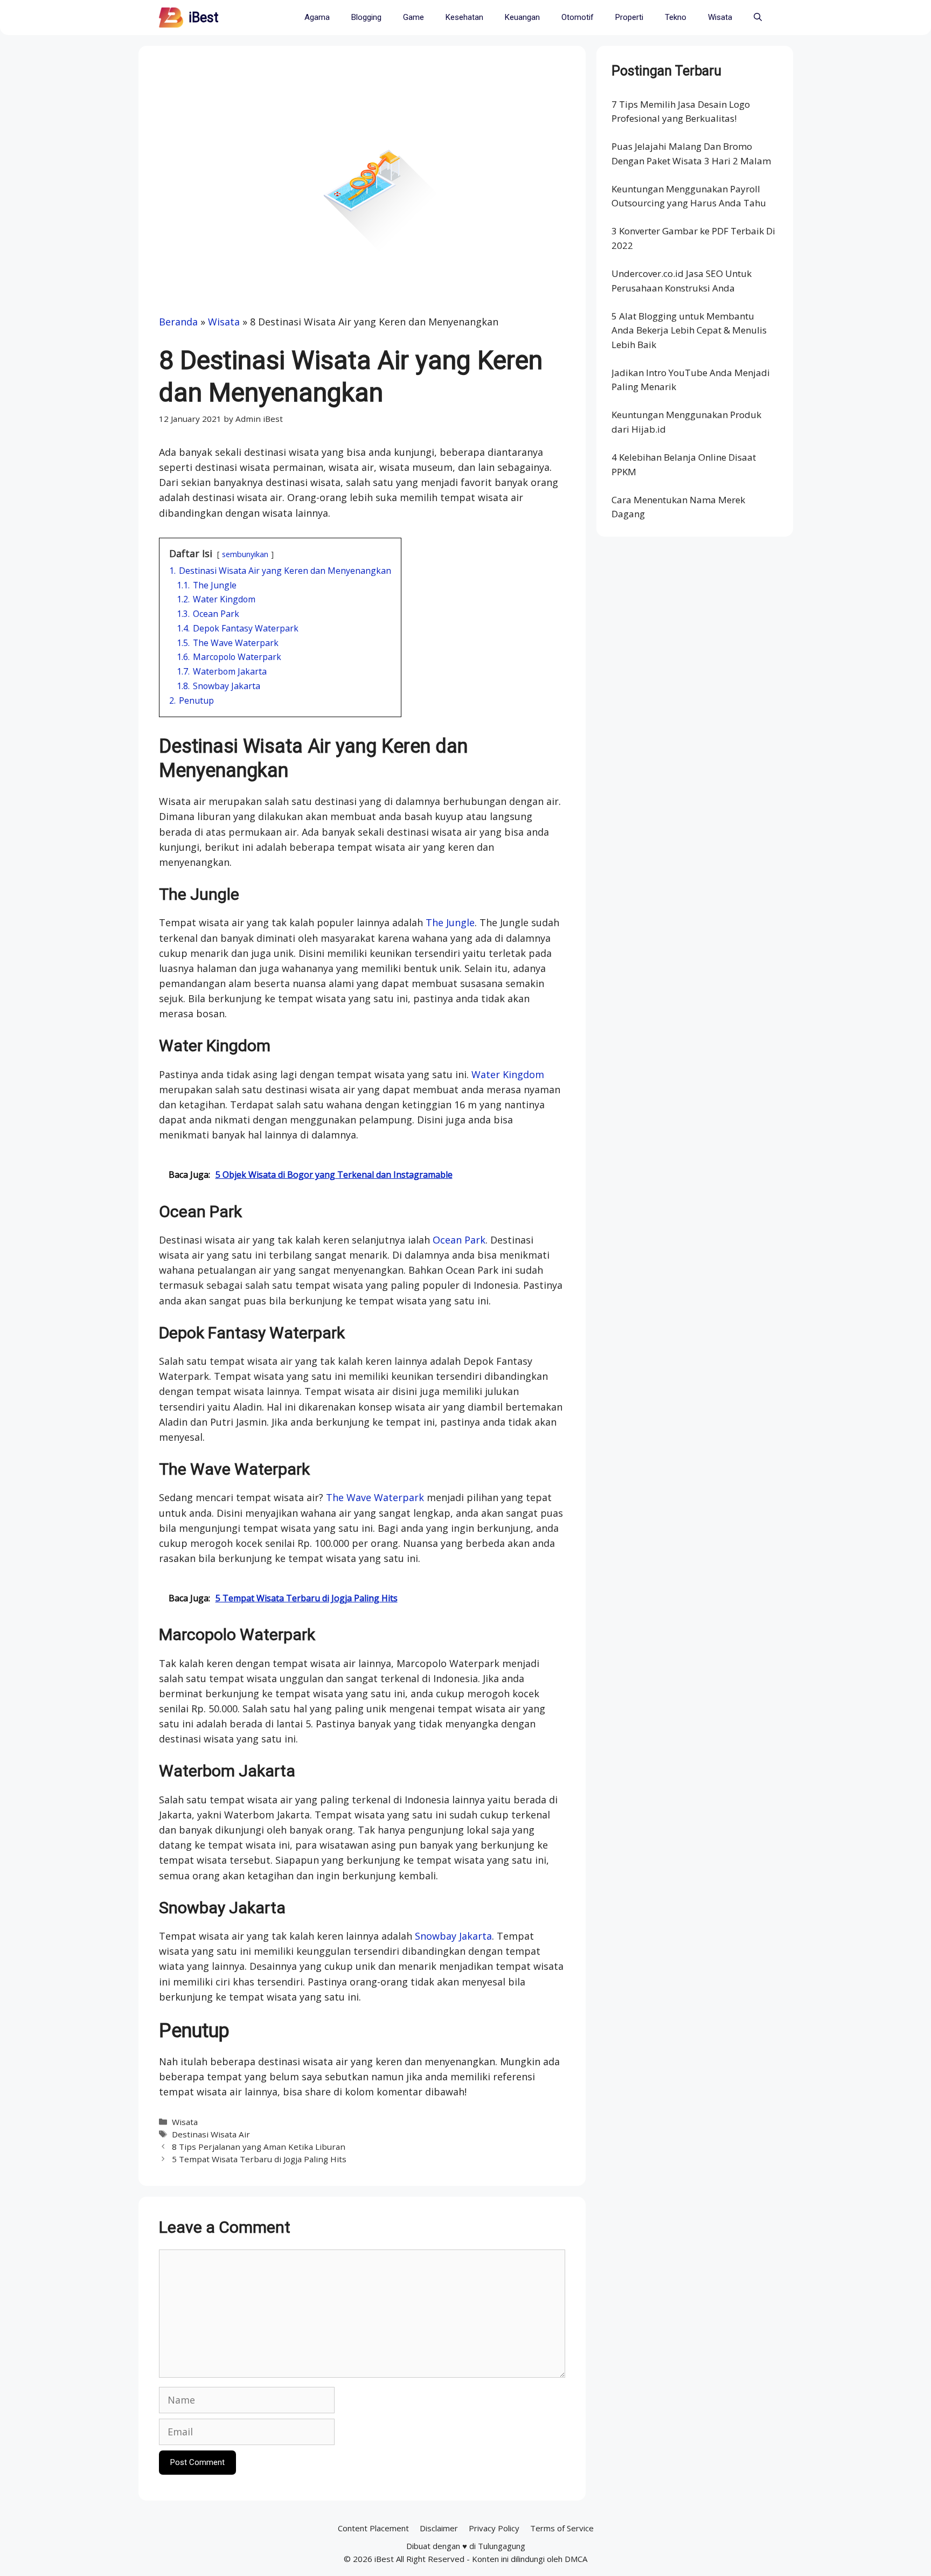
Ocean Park (459, 1240)
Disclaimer (439, 2528)
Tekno (676, 17)
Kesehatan (464, 17)
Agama (317, 17)
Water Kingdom (508, 1074)
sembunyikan (245, 554)
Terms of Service (562, 2528)
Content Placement (373, 2528)
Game (414, 17)
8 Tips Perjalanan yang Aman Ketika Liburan (259, 2147)
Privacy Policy (494, 2528)
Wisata (720, 17)
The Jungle (450, 922)
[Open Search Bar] (758, 18)
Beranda (178, 322)
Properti (629, 17)
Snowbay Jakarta (453, 1936)
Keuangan (522, 17)
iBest (203, 18)
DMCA (576, 2559)
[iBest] (171, 18)
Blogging (366, 17)
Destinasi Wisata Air (211, 2134)
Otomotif (578, 17)
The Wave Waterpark (375, 1497)
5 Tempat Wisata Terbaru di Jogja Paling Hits (259, 2159)
